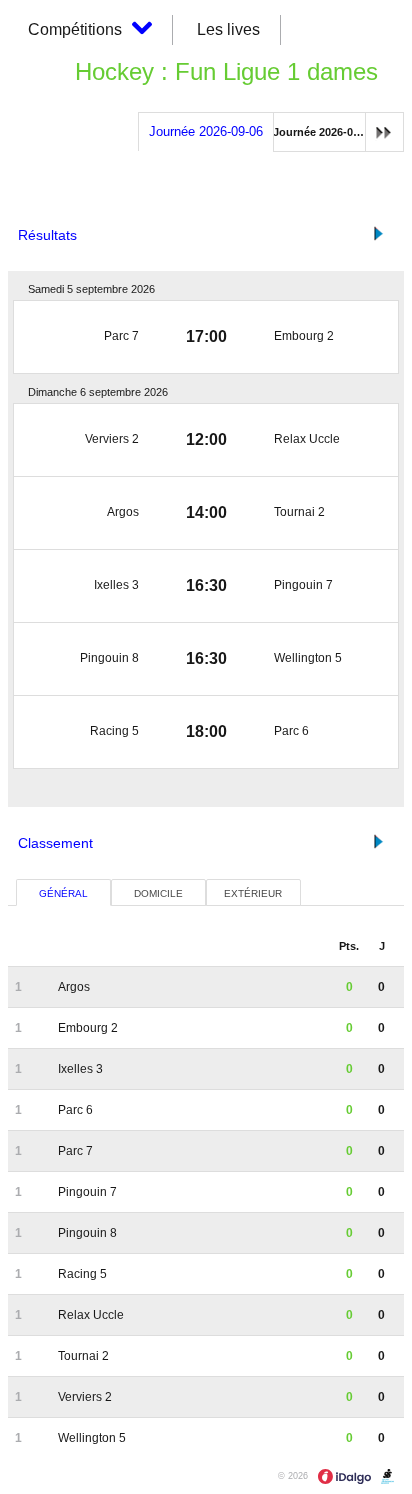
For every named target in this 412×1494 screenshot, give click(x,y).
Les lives (228, 29)
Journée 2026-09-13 (324, 132)
